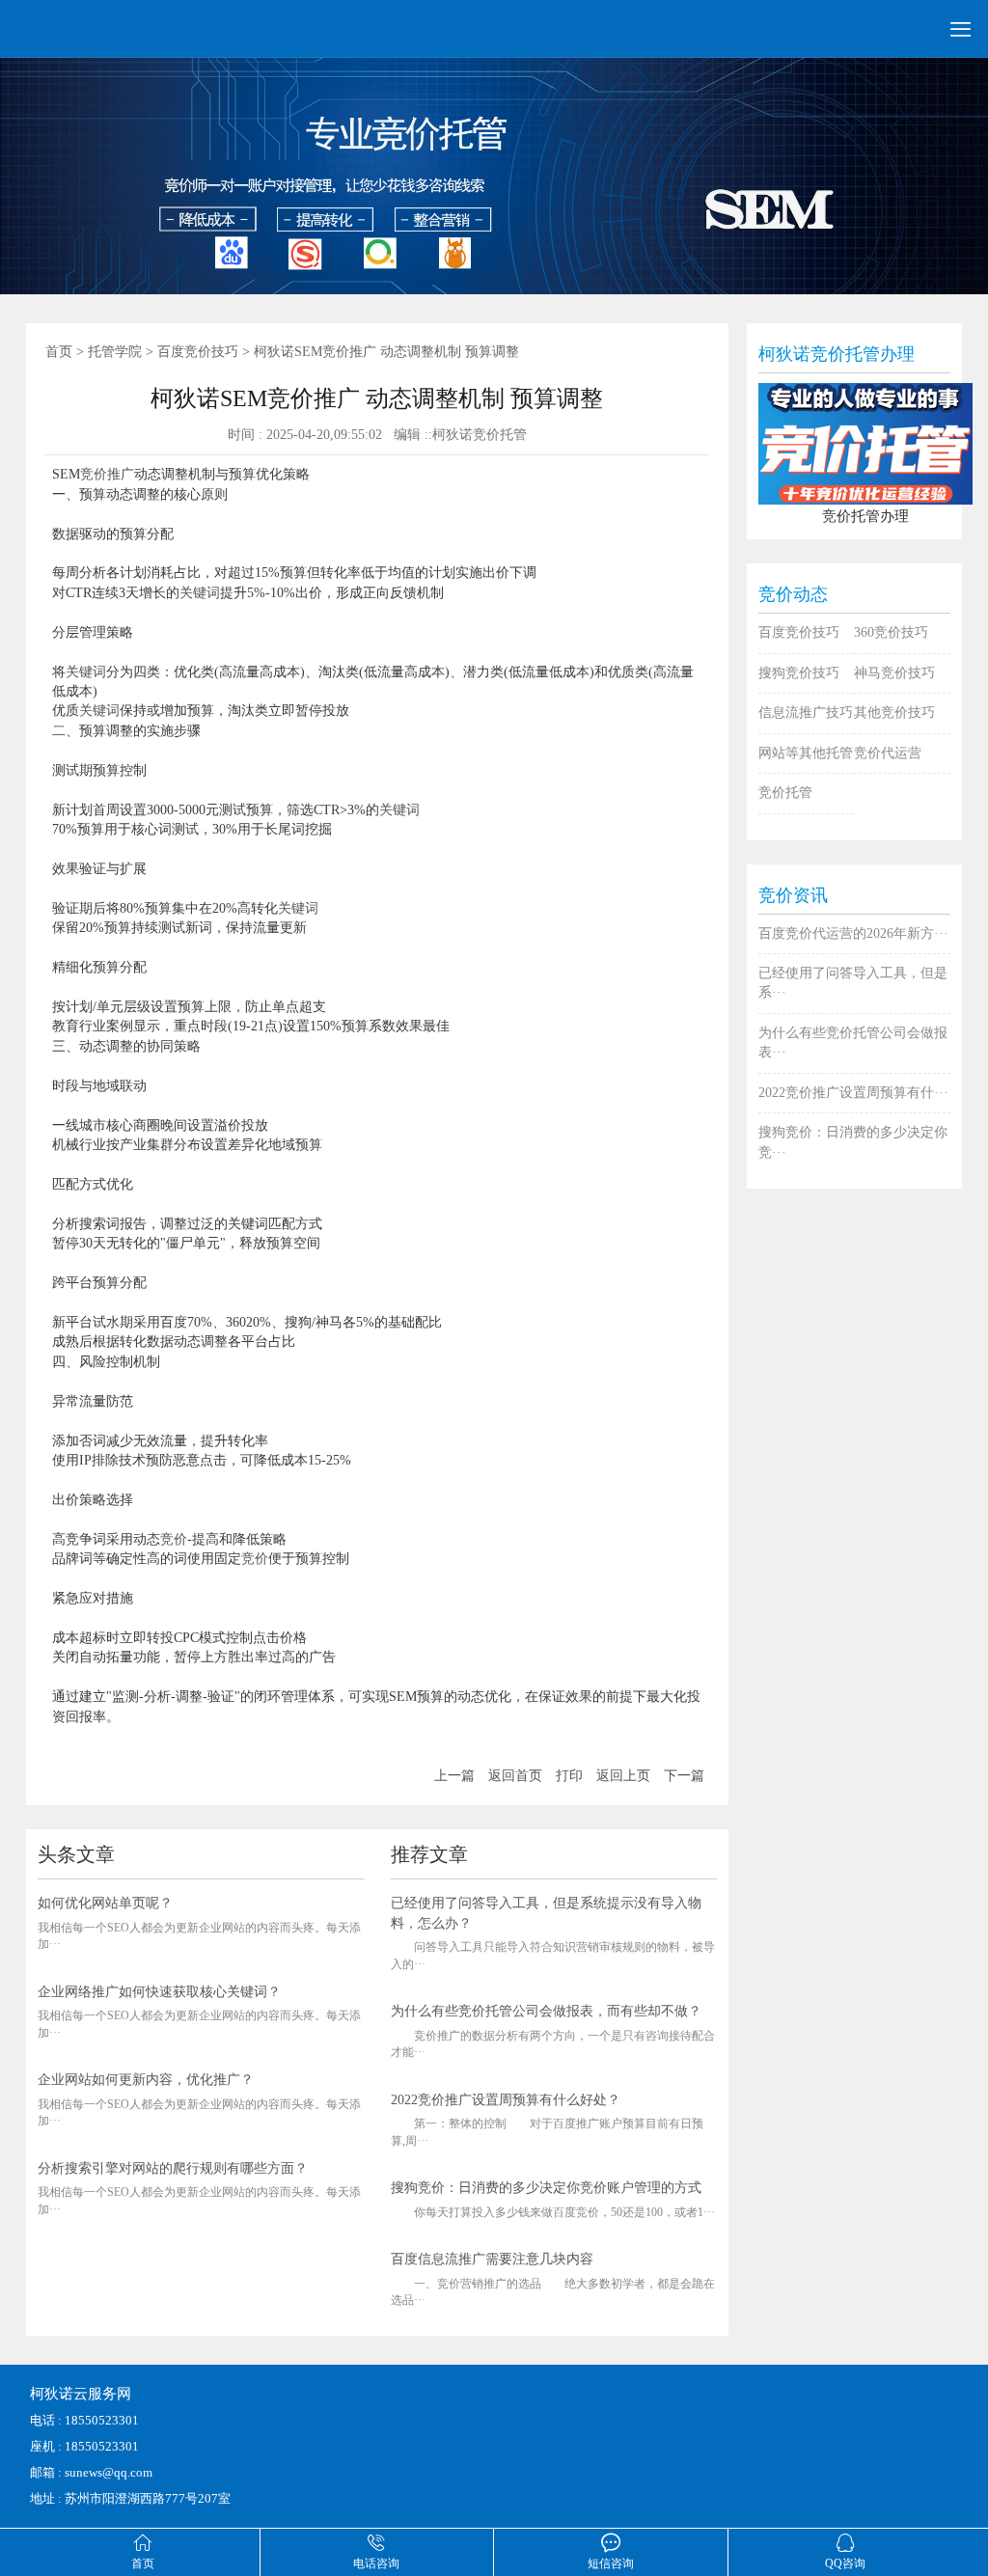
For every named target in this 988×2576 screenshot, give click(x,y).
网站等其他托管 (806, 753)
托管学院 (115, 352)
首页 (59, 352)
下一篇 (684, 1776)
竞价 (94, 474)
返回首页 (515, 1776)
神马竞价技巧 (894, 673)
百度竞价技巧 (198, 352)
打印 (569, 1776)
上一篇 (454, 1776)
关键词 (200, 593)
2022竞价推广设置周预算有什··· (853, 1093)
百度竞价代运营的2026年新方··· (853, 933)
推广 (121, 474)
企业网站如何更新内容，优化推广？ (146, 2080)
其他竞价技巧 (894, 713)
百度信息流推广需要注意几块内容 (492, 2259)
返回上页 (623, 1776)
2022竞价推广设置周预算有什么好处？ (506, 2100)
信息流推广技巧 (806, 713)
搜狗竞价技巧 (799, 673)
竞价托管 (785, 793)
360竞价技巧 (891, 632)
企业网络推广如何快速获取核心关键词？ (159, 1992)
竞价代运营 (888, 753)
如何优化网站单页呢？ (105, 1903)
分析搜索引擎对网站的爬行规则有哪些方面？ (173, 2168)
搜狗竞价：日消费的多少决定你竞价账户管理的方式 (546, 2188)
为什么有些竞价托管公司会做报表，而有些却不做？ (546, 2011)
